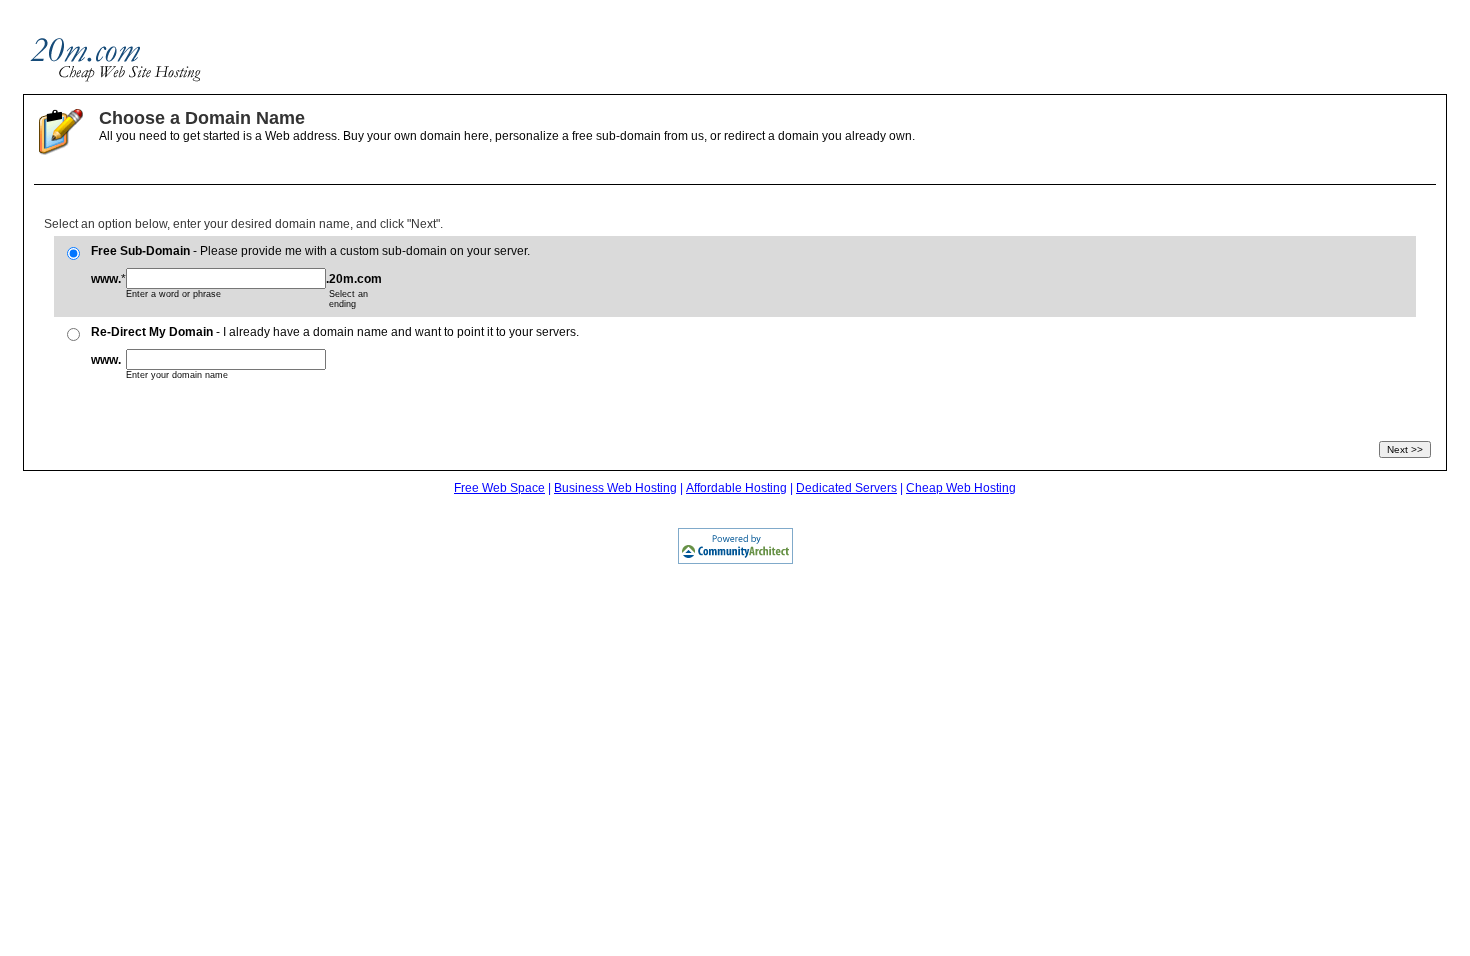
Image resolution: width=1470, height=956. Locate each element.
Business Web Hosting (615, 488)
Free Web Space (499, 488)
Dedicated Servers (846, 488)
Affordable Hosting (736, 488)
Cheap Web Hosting (961, 488)
